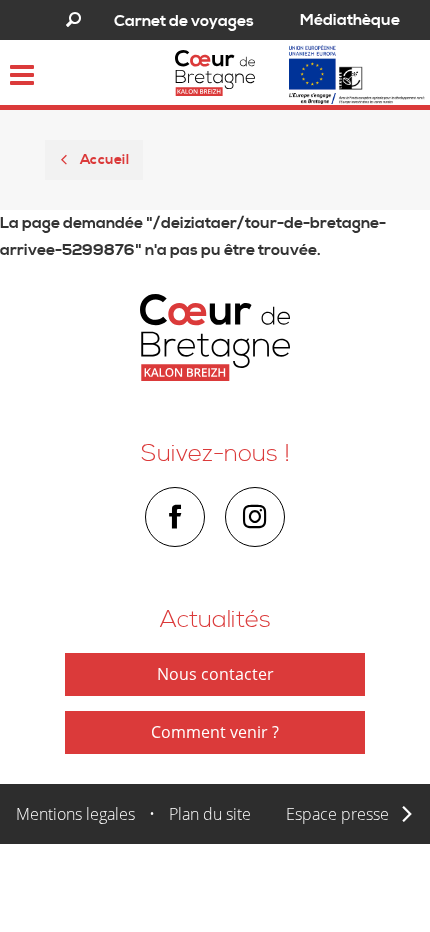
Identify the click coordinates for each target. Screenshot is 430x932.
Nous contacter (215, 674)
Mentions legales (75, 814)
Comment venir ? (215, 732)
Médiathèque (350, 20)
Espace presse (337, 814)
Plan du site (210, 814)
